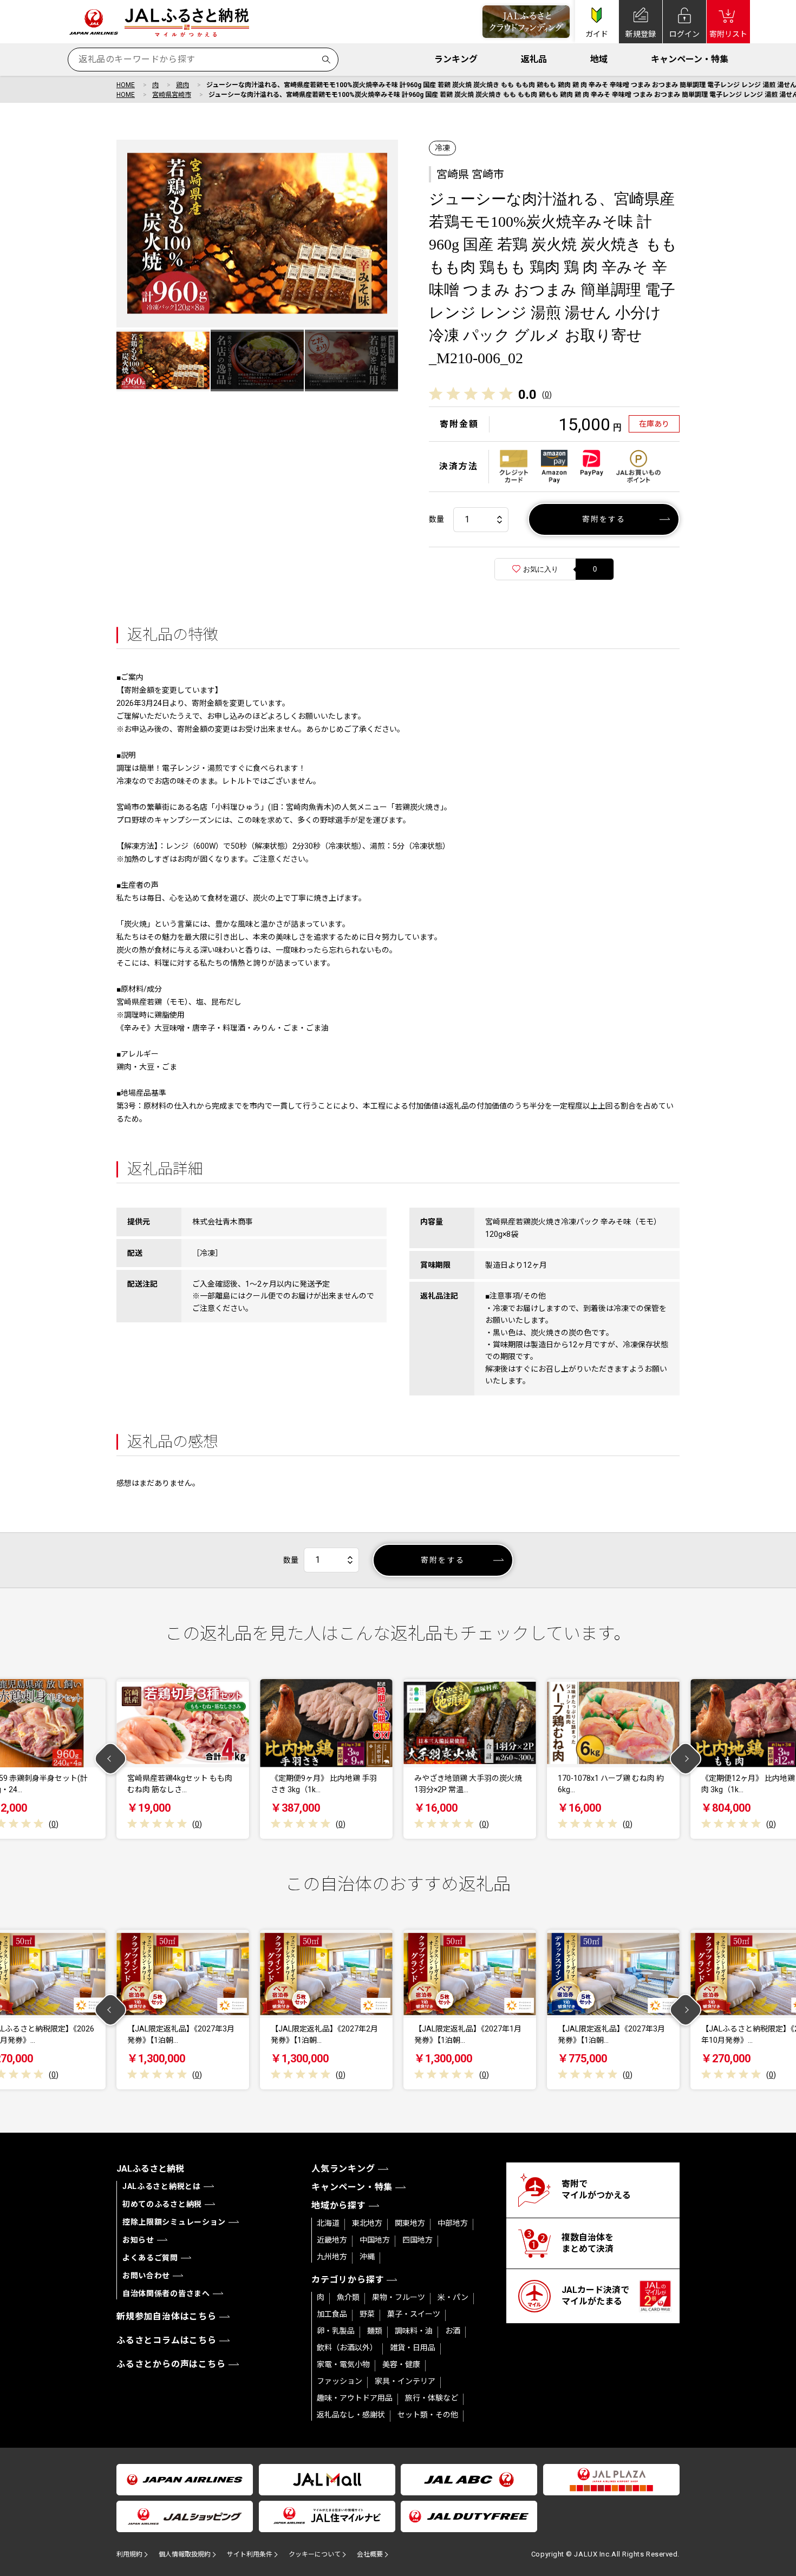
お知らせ (138, 2240)
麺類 (375, 2331)
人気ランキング (343, 2169)
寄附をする (604, 519)
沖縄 (367, 2257)
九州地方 (332, 2257)
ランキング (456, 59)
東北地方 (367, 2223)
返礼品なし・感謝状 (351, 2415)
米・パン (453, 2297)
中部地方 (453, 2223)
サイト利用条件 (250, 2554)
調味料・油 (414, 2331)
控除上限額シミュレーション (174, 2222)
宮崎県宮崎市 (172, 95)
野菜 (367, 2314)
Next (686, 1759)
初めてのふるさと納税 (162, 2204)
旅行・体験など (432, 2398)
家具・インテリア (405, 2381)
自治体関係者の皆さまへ (166, 2293)
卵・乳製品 (336, 2331)
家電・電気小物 (343, 2364)
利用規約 (129, 2554)
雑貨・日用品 (413, 2348)
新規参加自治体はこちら (167, 2316)
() (547, 395)
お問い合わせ (146, 2276)
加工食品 (332, 2314)
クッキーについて (315, 2554)
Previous (111, 1759)
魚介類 (348, 2297)
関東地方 (410, 2223)
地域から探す (339, 2205)
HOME (126, 85)
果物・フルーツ (399, 2297)
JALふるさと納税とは (162, 2186)
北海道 (328, 2223)
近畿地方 (332, 2240)
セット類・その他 (428, 2415)
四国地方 (417, 2240)
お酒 (453, 2331)
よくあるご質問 (150, 2258)
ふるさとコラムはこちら (167, 2340)
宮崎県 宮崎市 (470, 174)
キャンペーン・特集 (690, 59)
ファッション (340, 2381)
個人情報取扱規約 (185, 2554)
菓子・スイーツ (414, 2314)
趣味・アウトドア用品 (355, 2398)
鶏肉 (182, 85)
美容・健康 (401, 2364)
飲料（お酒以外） (347, 2348)
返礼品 (534, 59)
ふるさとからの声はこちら (171, 2364)
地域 (599, 59)
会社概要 (370, 2554)
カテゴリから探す (348, 2280)
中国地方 (375, 2240)
